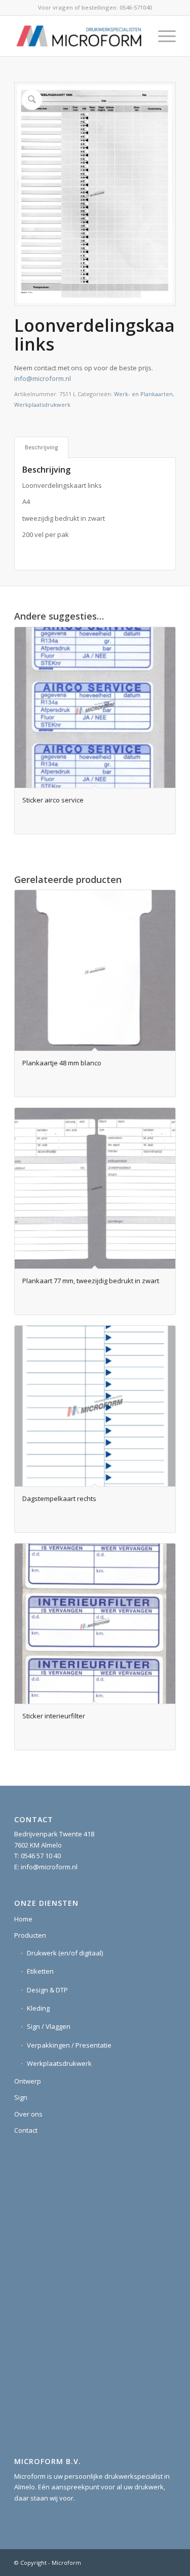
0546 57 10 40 (41, 1856)
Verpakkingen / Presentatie (69, 2045)
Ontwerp (28, 2081)
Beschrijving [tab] (42, 447)
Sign (21, 2097)
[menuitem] (162, 36)
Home (23, 1919)
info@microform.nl (43, 378)
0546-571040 (136, 7)
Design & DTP (47, 1990)
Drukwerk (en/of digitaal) (65, 1953)
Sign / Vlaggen (49, 2026)
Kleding (38, 2008)
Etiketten (40, 1971)
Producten (30, 1935)
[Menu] (162, 36)
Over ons (28, 2114)
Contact (26, 2130)
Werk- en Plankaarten (143, 394)
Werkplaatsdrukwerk (42, 405)
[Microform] (79, 36)
